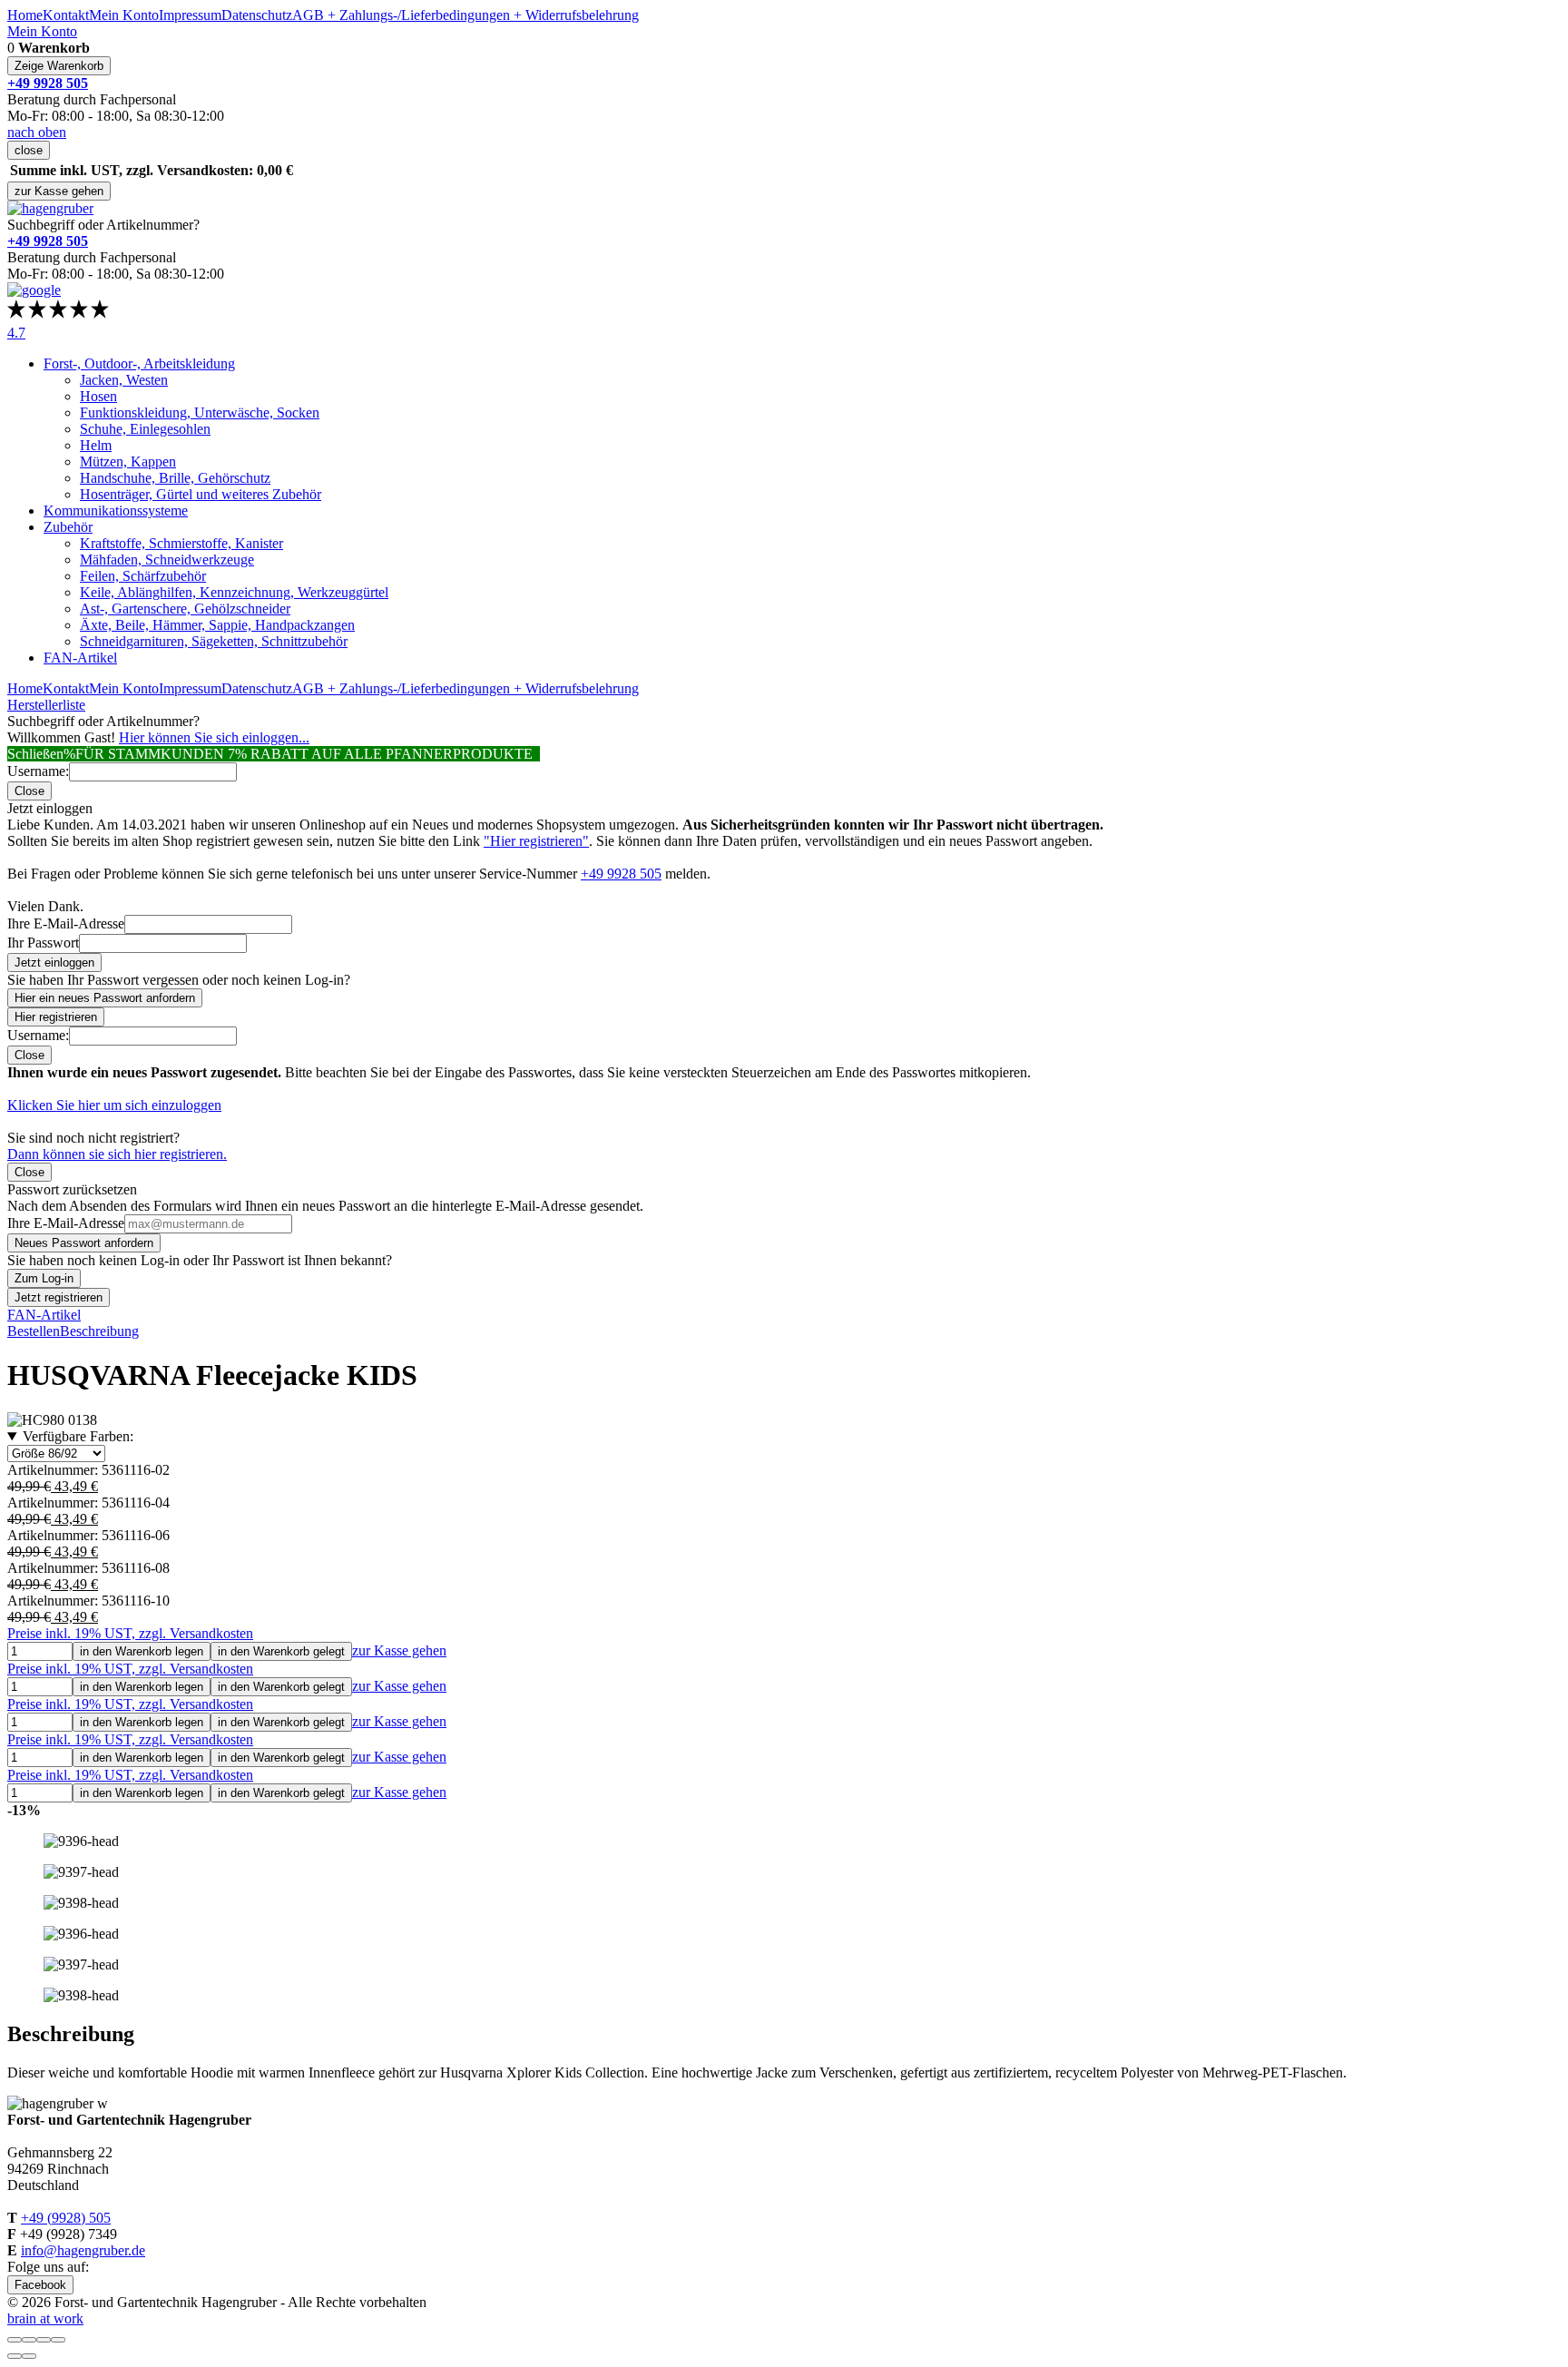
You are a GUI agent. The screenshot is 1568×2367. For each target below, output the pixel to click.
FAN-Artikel (80, 658)
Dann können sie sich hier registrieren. (117, 1154)
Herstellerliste (46, 705)
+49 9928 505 (621, 874)
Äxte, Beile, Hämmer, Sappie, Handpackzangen (217, 625)
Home (25, 15)
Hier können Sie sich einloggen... (214, 737)
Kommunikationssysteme (116, 511)
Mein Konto (124, 15)
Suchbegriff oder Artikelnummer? (103, 225)
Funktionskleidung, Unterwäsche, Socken (200, 413)
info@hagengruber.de (83, 2250)
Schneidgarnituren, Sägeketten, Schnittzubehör (214, 641)
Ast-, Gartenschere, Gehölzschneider (185, 609)
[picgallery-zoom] (58, 2340)
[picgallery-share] (29, 2340)
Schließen (35, 754)
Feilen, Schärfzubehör (143, 576)
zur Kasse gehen (59, 191)
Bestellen (34, 1331)
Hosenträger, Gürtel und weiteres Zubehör (201, 494)
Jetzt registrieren (59, 1297)
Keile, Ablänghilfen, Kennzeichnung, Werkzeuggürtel (234, 592)
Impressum (190, 15)
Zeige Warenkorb (59, 66)
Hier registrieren (56, 1017)
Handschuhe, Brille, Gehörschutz (175, 478)
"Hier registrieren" (536, 841)
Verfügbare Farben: (78, 1436)
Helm (96, 445)
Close (29, 791)
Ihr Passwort (43, 943)
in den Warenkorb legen (142, 1651)
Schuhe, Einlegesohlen (145, 429)
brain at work (45, 2318)
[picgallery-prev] (15, 2356)
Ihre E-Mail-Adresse (66, 923)
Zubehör (68, 527)
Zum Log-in (44, 1278)
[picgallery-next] (29, 2356)
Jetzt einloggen (54, 963)
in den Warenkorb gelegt (281, 1651)
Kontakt (66, 15)
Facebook (40, 2285)
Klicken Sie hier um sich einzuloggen (114, 1105)
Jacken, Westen (124, 380)
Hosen (98, 396)
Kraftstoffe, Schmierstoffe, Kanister (181, 543)
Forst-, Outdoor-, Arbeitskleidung (139, 363)
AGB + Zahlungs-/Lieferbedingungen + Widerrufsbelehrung (465, 15)
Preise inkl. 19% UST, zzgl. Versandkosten (130, 1633)
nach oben (37, 132)
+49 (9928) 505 (66, 2218)
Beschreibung (99, 1331)
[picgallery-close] (15, 2340)
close (29, 150)
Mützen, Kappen (128, 462)
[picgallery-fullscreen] (44, 2340)
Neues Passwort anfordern (84, 1243)
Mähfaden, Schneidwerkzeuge (167, 560)
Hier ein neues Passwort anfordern (105, 998)
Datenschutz (257, 15)
